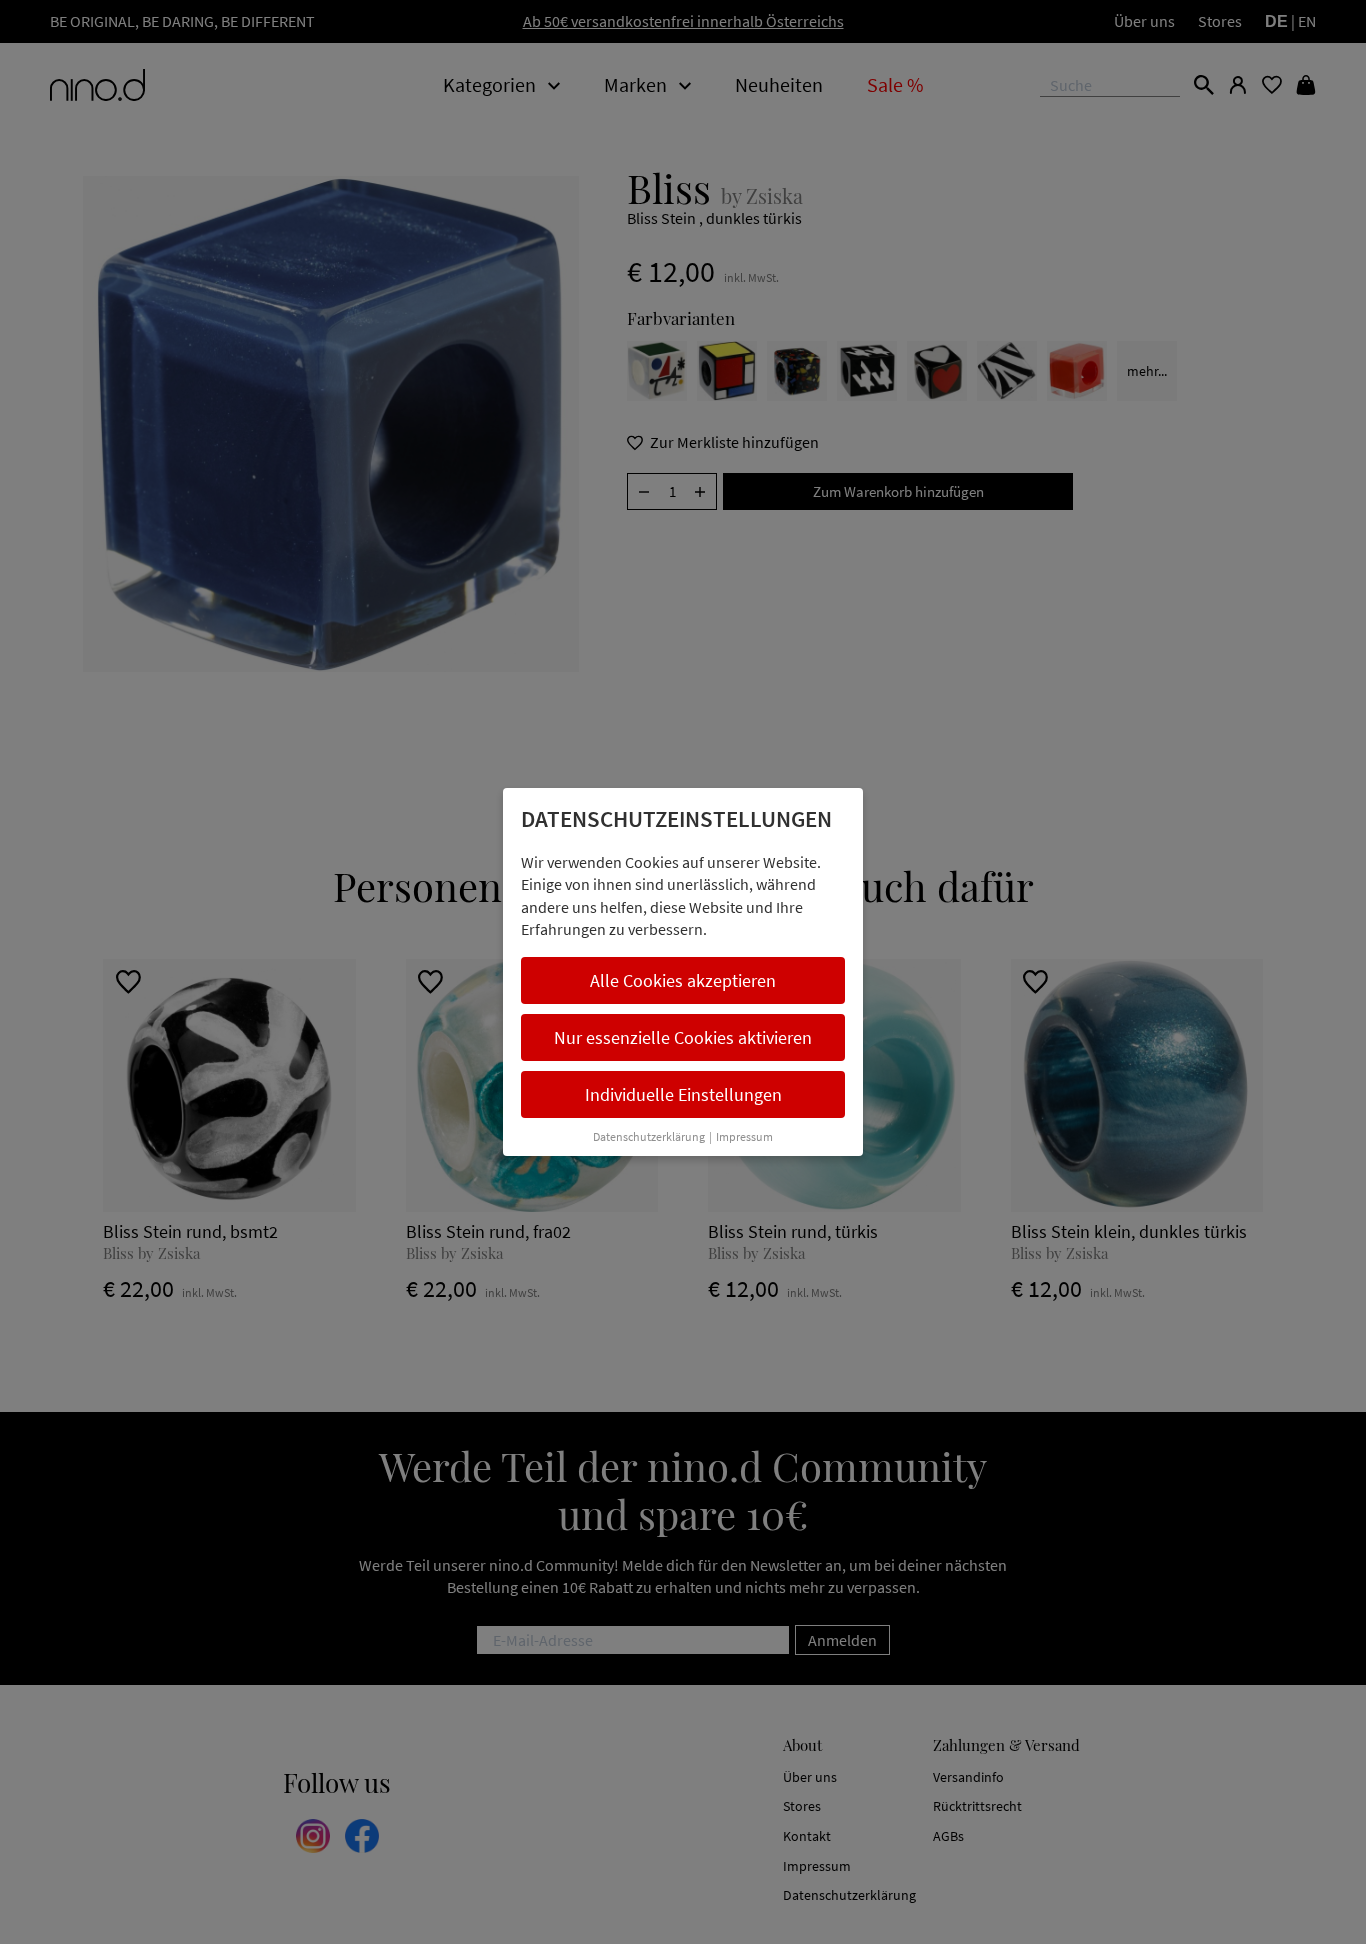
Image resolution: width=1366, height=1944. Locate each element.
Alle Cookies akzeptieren (683, 980)
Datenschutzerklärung (649, 1136)
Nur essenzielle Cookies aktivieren (683, 1037)
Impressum (744, 1136)
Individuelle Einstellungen (683, 1094)
